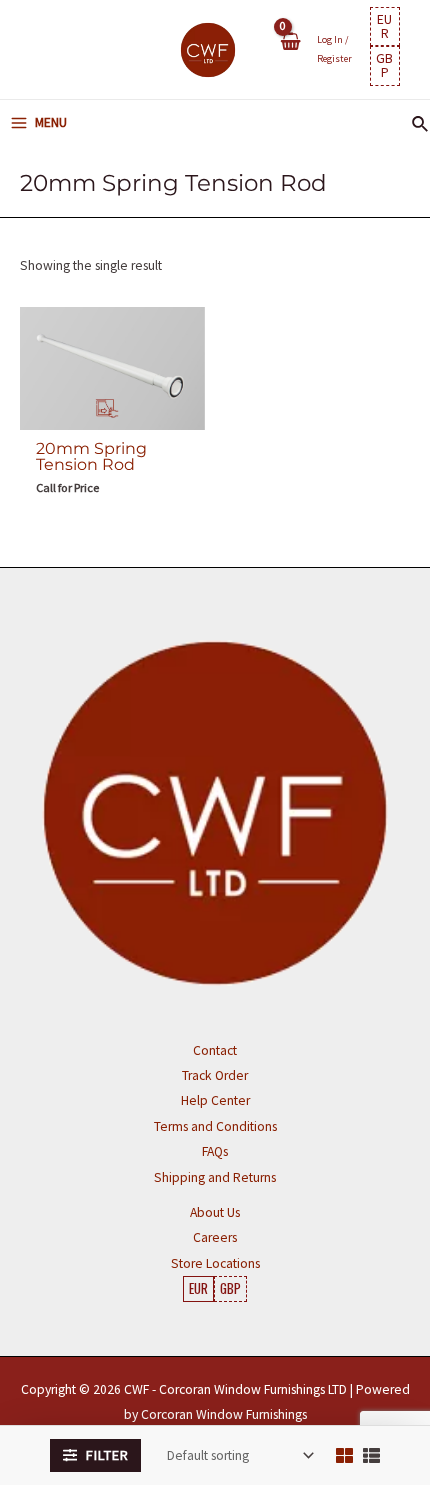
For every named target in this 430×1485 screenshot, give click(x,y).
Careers (215, 1237)
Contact (215, 1050)
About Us (215, 1212)
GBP (384, 65)
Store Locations (215, 1263)
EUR (384, 26)
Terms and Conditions (215, 1126)
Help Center (215, 1100)
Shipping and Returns (215, 1177)
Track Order (215, 1075)
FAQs (215, 1151)
